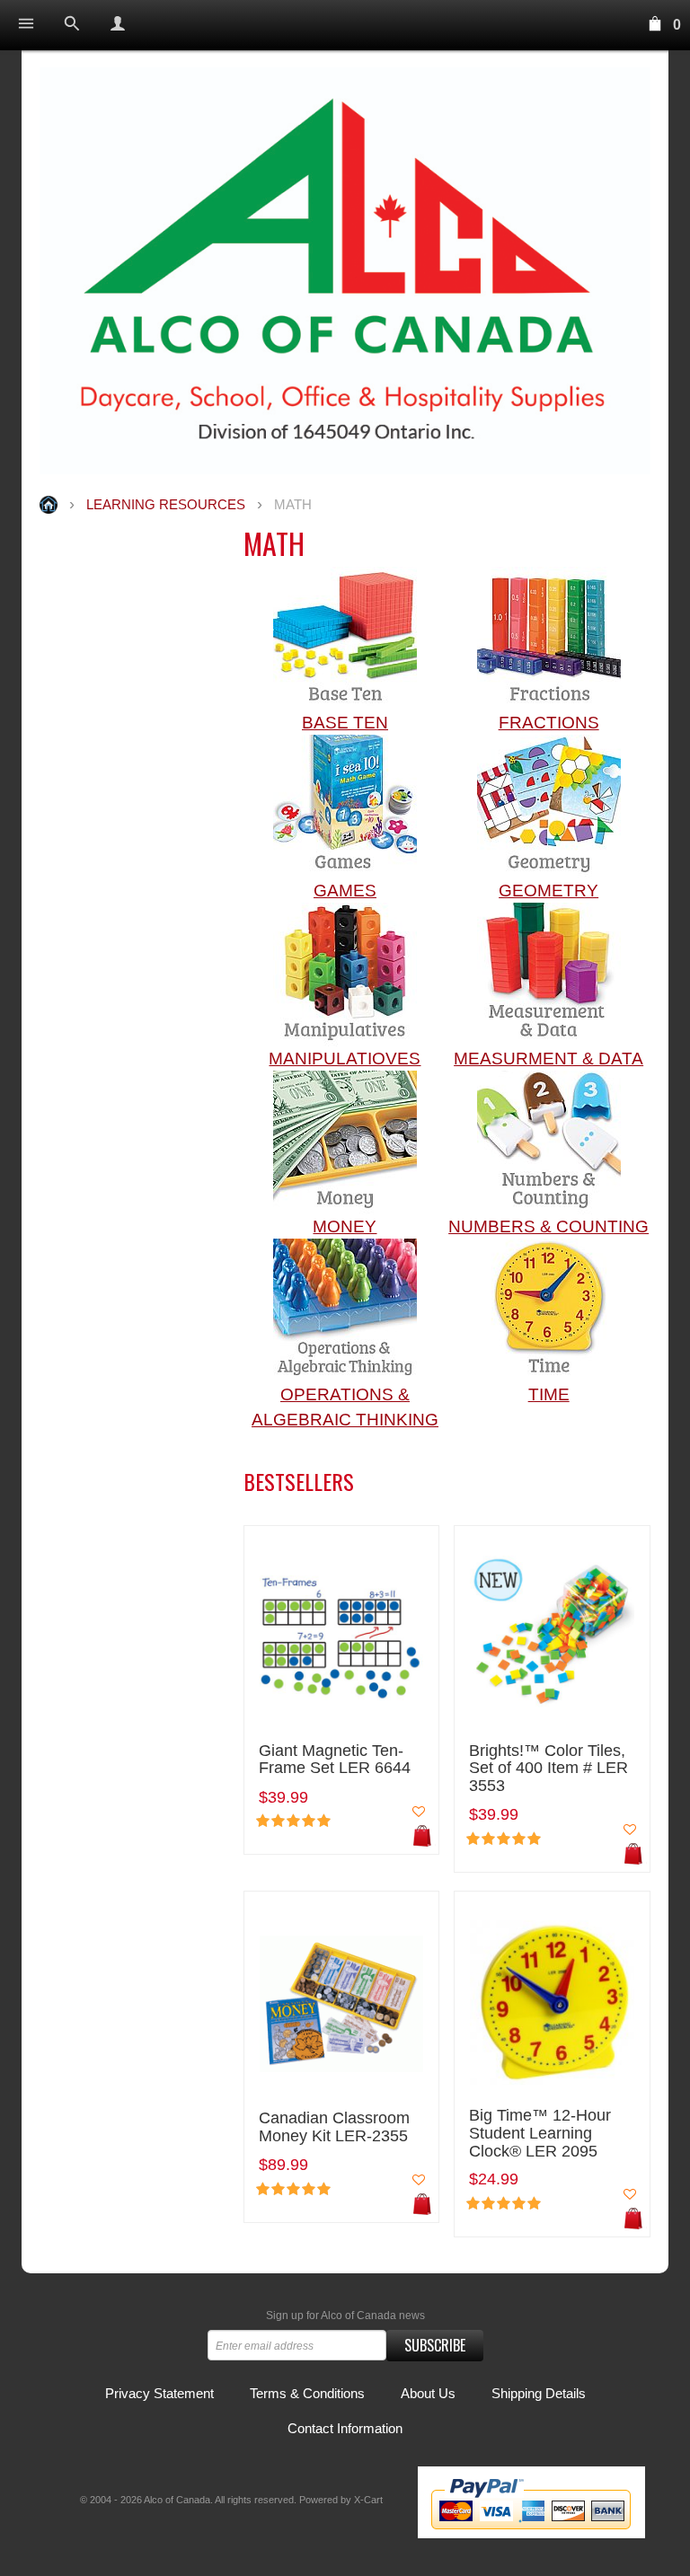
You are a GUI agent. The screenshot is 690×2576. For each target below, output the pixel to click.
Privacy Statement (159, 2393)
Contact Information (345, 2428)
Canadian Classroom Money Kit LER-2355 (334, 2127)
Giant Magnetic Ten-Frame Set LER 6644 (335, 1760)
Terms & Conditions (307, 2393)
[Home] (345, 271)
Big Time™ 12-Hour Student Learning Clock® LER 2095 (540, 2134)
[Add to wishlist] (419, 1812)
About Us (428, 2393)
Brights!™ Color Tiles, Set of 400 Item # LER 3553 (548, 1769)
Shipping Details (539, 2393)
